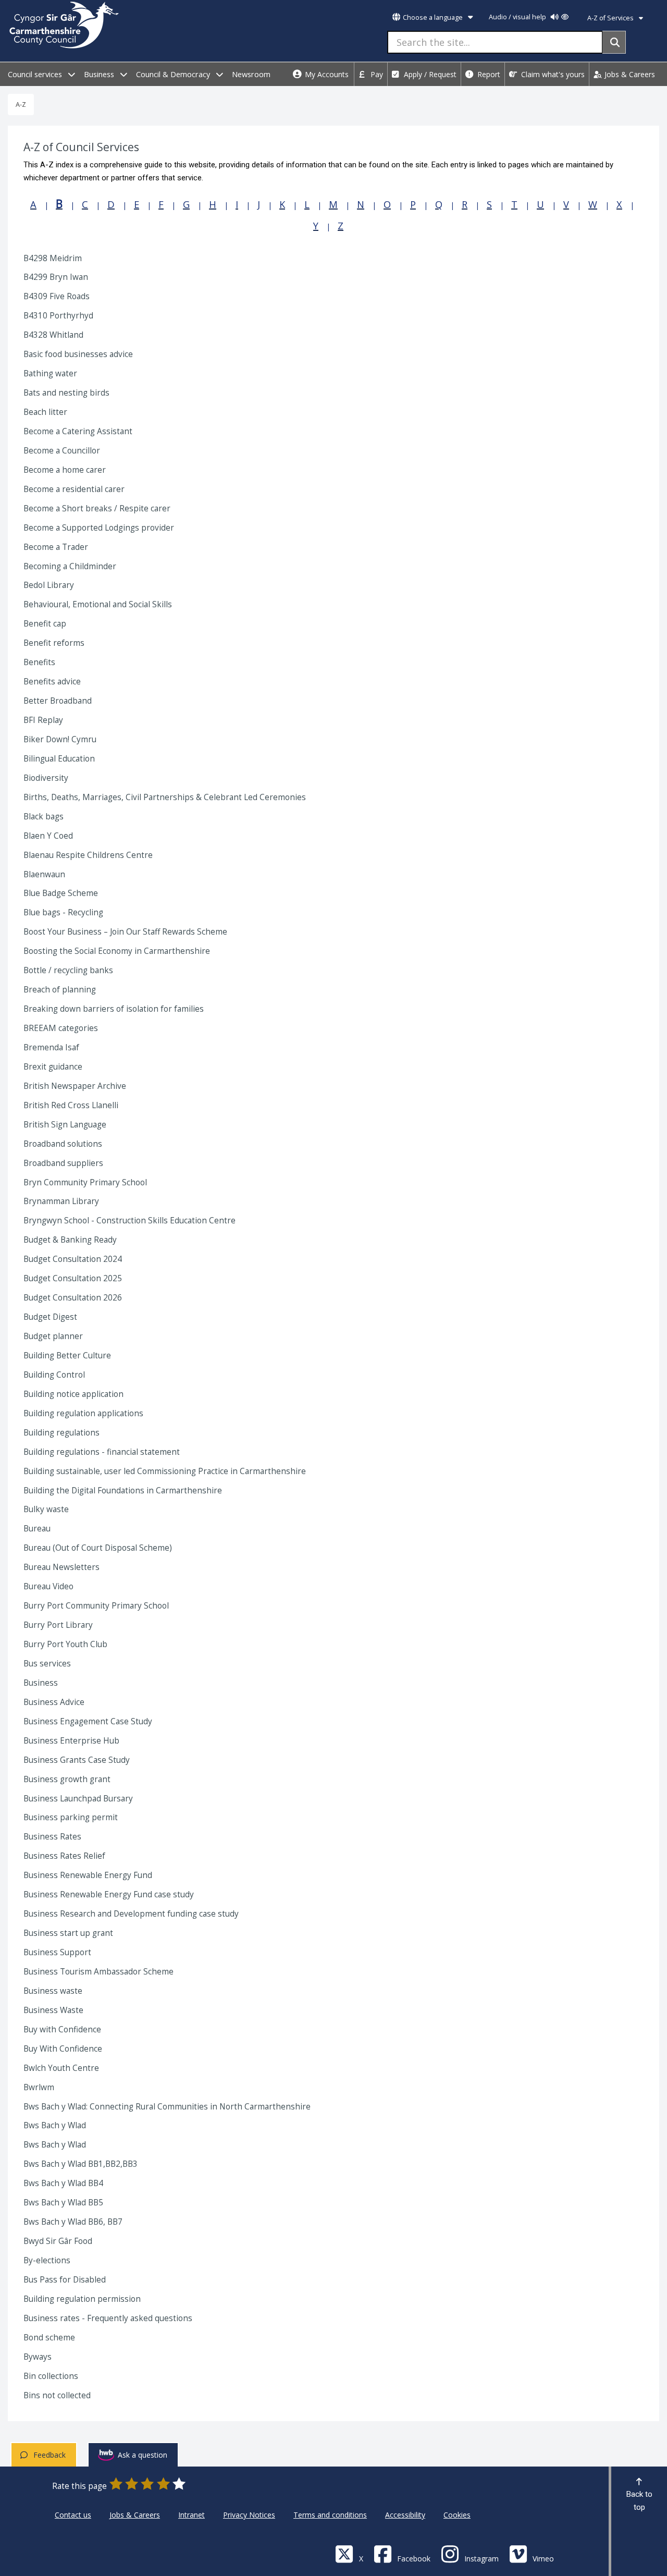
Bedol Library (49, 585)
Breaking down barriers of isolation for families (114, 1009)
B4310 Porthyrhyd (58, 316)
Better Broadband (58, 701)
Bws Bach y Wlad (55, 2125)
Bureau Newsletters (61, 1567)
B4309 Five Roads (57, 296)
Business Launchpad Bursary (78, 1799)
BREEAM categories (61, 1028)
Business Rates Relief (64, 1856)
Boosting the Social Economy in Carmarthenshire (117, 951)
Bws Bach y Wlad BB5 (63, 2203)
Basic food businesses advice (78, 354)
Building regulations (61, 1433)
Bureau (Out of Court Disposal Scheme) (98, 1548)
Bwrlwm (39, 2087)
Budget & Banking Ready (70, 1240)
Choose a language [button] (433, 17)
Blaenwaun (44, 874)
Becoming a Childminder (70, 566)
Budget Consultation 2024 (73, 1259)
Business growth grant (67, 1779)
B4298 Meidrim (53, 258)
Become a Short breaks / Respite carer (97, 508)
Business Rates (52, 1837)
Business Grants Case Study (77, 1760)
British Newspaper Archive (75, 1086)
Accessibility (405, 2515)
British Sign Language (65, 1125)
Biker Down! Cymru (60, 739)
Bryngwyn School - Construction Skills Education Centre (129, 1220)
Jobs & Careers (629, 74)
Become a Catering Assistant (78, 431)
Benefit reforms (54, 643)
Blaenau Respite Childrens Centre (88, 855)
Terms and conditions (330, 2515)
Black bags (44, 817)
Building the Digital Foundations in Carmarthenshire (123, 1491)
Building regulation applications (83, 1413)
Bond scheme (49, 2338)
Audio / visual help (518, 17)
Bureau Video (48, 1586)
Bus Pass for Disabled (65, 2280)
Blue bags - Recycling (63, 912)
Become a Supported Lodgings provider (99, 528)
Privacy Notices (249, 2515)
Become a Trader (56, 547)
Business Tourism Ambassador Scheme (98, 1972)
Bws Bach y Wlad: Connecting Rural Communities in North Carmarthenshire (167, 2107)
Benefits (39, 662)
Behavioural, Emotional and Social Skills (98, 604)
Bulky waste (46, 1509)
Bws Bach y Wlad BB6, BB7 (73, 2222)
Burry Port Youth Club (65, 1644)
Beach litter (45, 412)
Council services (36, 74)
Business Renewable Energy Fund (88, 1875)
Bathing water (50, 373)
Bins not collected (57, 2395)
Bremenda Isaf (51, 1047)
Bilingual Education (59, 759)
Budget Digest (50, 1317)
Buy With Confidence (63, 2049)
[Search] (614, 42)
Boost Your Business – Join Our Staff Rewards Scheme (125, 932)
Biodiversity (46, 778)
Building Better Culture (67, 1356)
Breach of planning (60, 990)
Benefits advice (52, 682)
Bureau (37, 1529)
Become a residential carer (74, 489)
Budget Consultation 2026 (73, 1298)
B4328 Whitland (53, 335)
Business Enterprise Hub (71, 1741)
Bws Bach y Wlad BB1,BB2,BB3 (81, 2164)
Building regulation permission (82, 2299)
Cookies (457, 2515)
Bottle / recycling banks (68, 970)
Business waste (53, 1991)
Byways (38, 2357)
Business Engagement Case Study (88, 1721)
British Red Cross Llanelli (71, 1105)
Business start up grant (68, 1933)
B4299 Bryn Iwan (56, 277)
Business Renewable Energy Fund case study (109, 1894)
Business (100, 74)
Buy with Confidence (62, 2029)
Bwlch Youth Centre (61, 2068)
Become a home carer (65, 470)
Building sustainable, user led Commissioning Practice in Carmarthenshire (165, 1471)
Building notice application (73, 1394)
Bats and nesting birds (66, 393)
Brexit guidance (53, 1067)
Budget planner (53, 1336)
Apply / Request (429, 74)
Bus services (47, 1664)
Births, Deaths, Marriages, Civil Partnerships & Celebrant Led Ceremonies (165, 797)
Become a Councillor (62, 451)
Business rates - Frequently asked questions (108, 2318)
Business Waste (53, 2010)
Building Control (54, 1375)
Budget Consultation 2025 (73, 1278)
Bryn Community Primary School (85, 1182)
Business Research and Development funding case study (131, 1914)
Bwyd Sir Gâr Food (58, 2241)
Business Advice (54, 1702)
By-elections (47, 2260)
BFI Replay (43, 720)
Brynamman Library (61, 1201)
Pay (376, 74)
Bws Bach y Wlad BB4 (63, 2183)
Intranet (192, 2515)
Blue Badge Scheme (61, 893)
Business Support (57, 1952)
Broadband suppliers (63, 1163)
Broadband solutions (63, 1144)
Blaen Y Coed (48, 836)
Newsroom (251, 74)
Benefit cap (45, 624)
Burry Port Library (58, 1625)
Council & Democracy (174, 74)
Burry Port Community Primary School (96, 1606)
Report (488, 74)
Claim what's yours (552, 74)
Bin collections (51, 2376)
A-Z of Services (611, 18)
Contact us (73, 2515)
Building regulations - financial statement (102, 1452)
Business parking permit (71, 1817)
